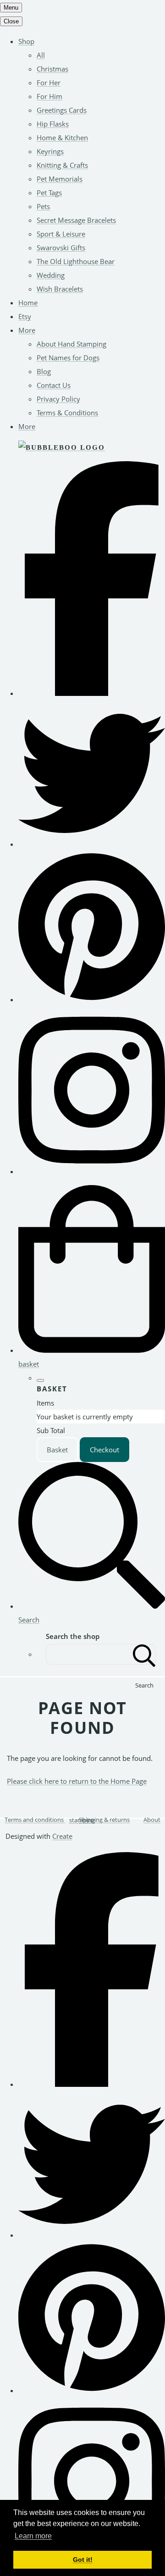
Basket (57, 1450)
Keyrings (50, 151)
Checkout (104, 1450)
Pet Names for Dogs (68, 358)
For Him (49, 96)
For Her (49, 83)
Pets (43, 206)
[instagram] (92, 1171)
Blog (44, 371)
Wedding (51, 275)
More (27, 330)
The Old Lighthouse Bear (76, 261)
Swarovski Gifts (61, 248)
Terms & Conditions (67, 413)
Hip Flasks (53, 124)
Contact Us (54, 385)
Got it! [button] (83, 2559)
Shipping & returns (104, 1820)
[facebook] (92, 693)
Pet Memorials (60, 179)
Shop (26, 41)
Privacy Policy (58, 399)
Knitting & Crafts (62, 165)
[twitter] (92, 844)
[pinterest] (92, 999)
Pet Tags (49, 193)
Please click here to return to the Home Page (77, 1781)
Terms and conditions (34, 1820)
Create (62, 1836)
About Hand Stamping (71, 344)
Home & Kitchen (62, 138)
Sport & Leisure (61, 234)
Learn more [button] (33, 2536)
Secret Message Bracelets (76, 220)
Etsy (25, 316)
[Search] (144, 1654)
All (41, 55)
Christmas (52, 69)
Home (28, 303)
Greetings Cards (62, 110)
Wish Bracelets (60, 289)
